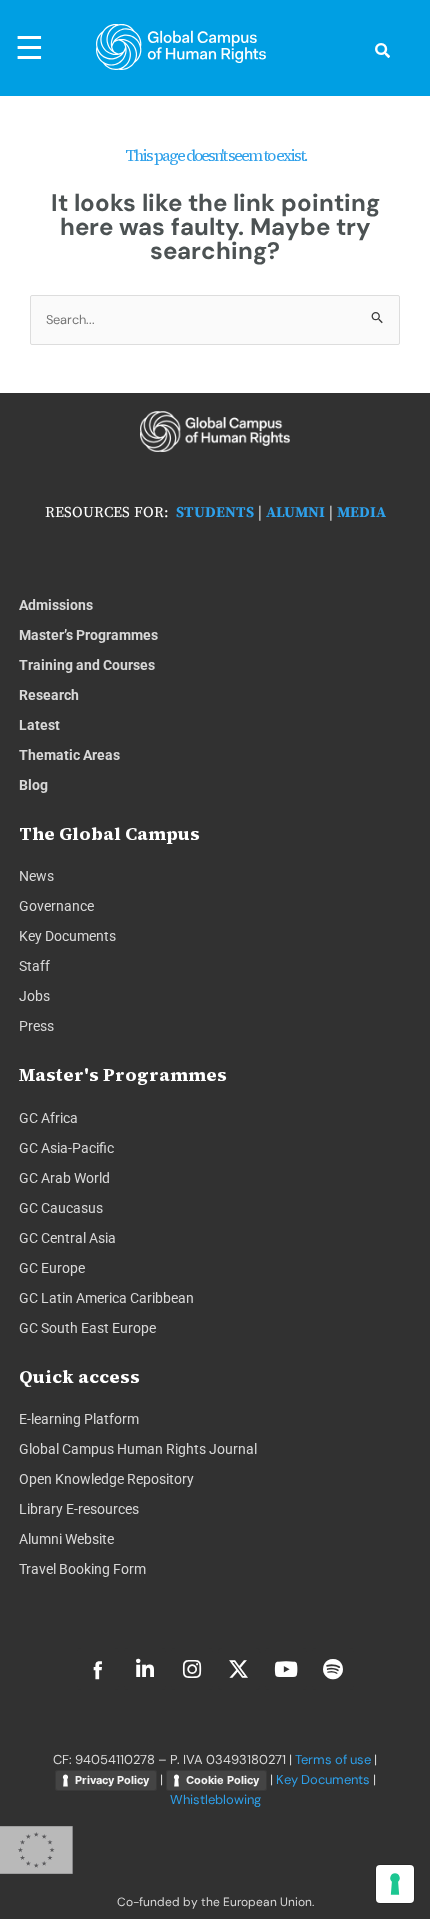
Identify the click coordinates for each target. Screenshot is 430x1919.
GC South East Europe (87, 1328)
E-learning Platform (79, 1419)
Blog (33, 785)
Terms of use (333, 1759)
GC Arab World (64, 1178)
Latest (39, 725)
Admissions (56, 605)
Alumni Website (66, 1539)
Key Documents (67, 936)
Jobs (34, 996)
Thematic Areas (69, 755)
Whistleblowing (215, 1799)
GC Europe (52, 1268)
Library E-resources (79, 1509)
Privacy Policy (112, 1780)
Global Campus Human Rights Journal (138, 1449)
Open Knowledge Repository (106, 1479)
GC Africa (48, 1118)
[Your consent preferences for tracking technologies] (395, 1884)
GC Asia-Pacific (66, 1148)
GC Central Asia (67, 1238)
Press (36, 1026)
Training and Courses (87, 665)
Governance (56, 906)
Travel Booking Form (82, 1569)
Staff (34, 966)
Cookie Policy (222, 1780)
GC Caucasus (61, 1208)
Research (49, 695)
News (36, 876)
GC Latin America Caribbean (106, 1298)
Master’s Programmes (88, 635)
